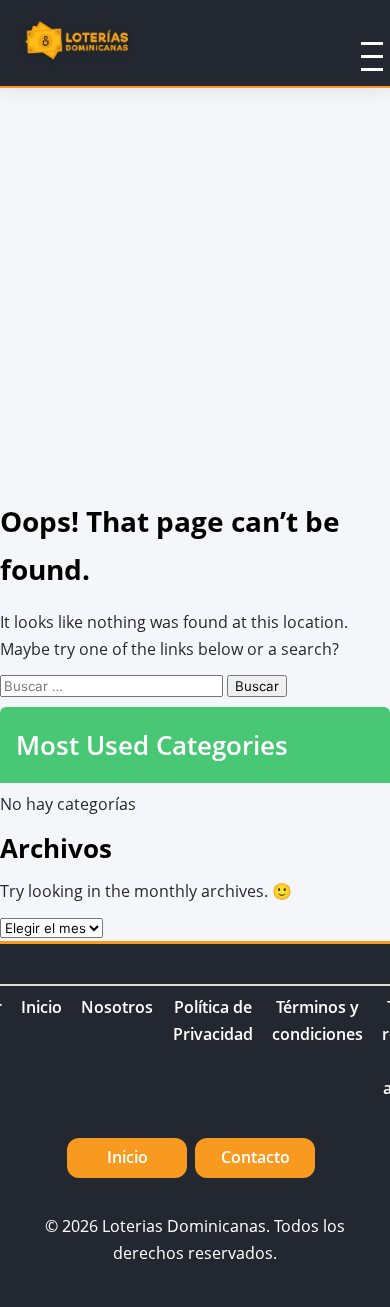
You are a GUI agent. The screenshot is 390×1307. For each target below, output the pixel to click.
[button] (346, 43)
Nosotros (117, 1007)
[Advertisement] (195, 293)
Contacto (255, 1157)
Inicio (41, 1007)
